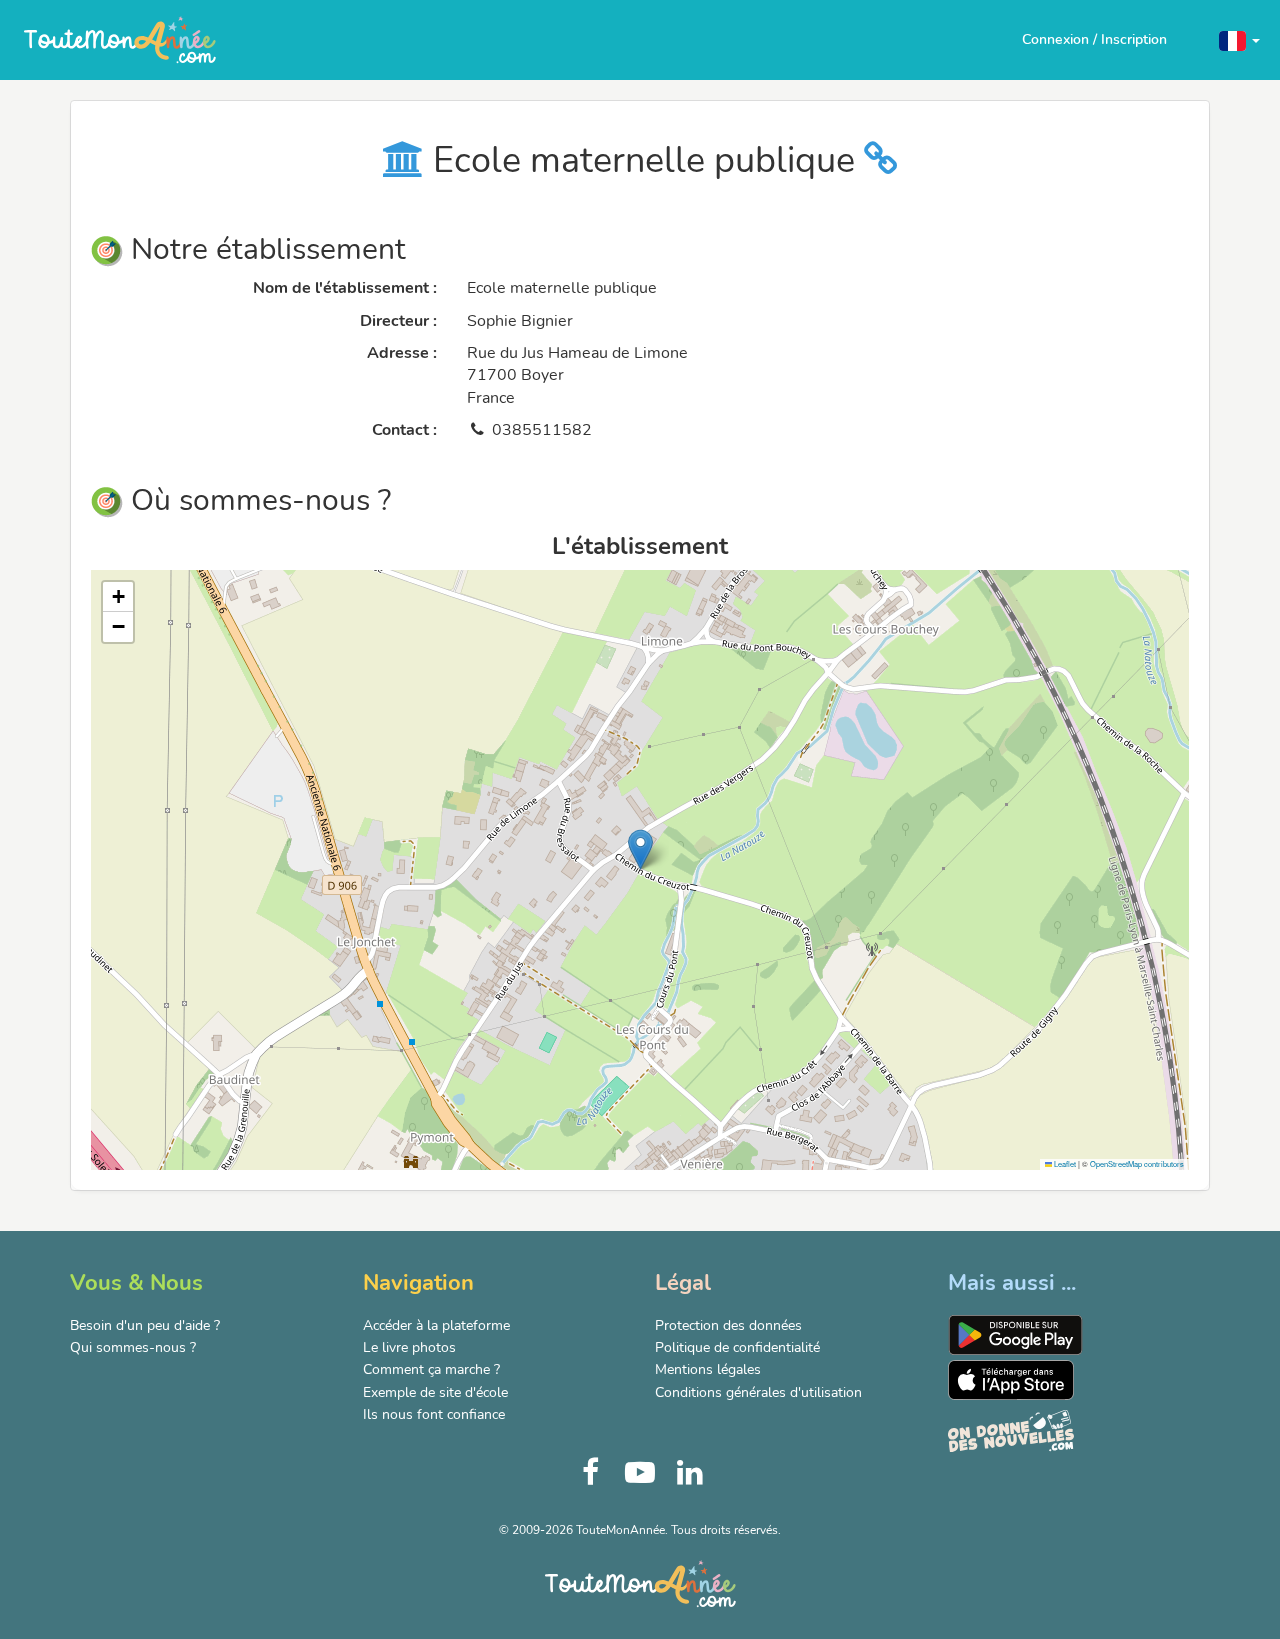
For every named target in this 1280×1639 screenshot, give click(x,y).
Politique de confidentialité (737, 1347)
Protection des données (728, 1325)
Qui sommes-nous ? (133, 1347)
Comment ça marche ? (431, 1369)
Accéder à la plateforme (436, 1325)
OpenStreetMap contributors (1137, 1163)
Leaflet (1064, 1163)
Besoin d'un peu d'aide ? (145, 1325)
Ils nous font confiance (434, 1414)
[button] (1239, 39)
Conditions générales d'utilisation (758, 1392)
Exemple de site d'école (435, 1392)
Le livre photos (409, 1347)
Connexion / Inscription (1094, 39)
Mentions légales (708, 1369)
